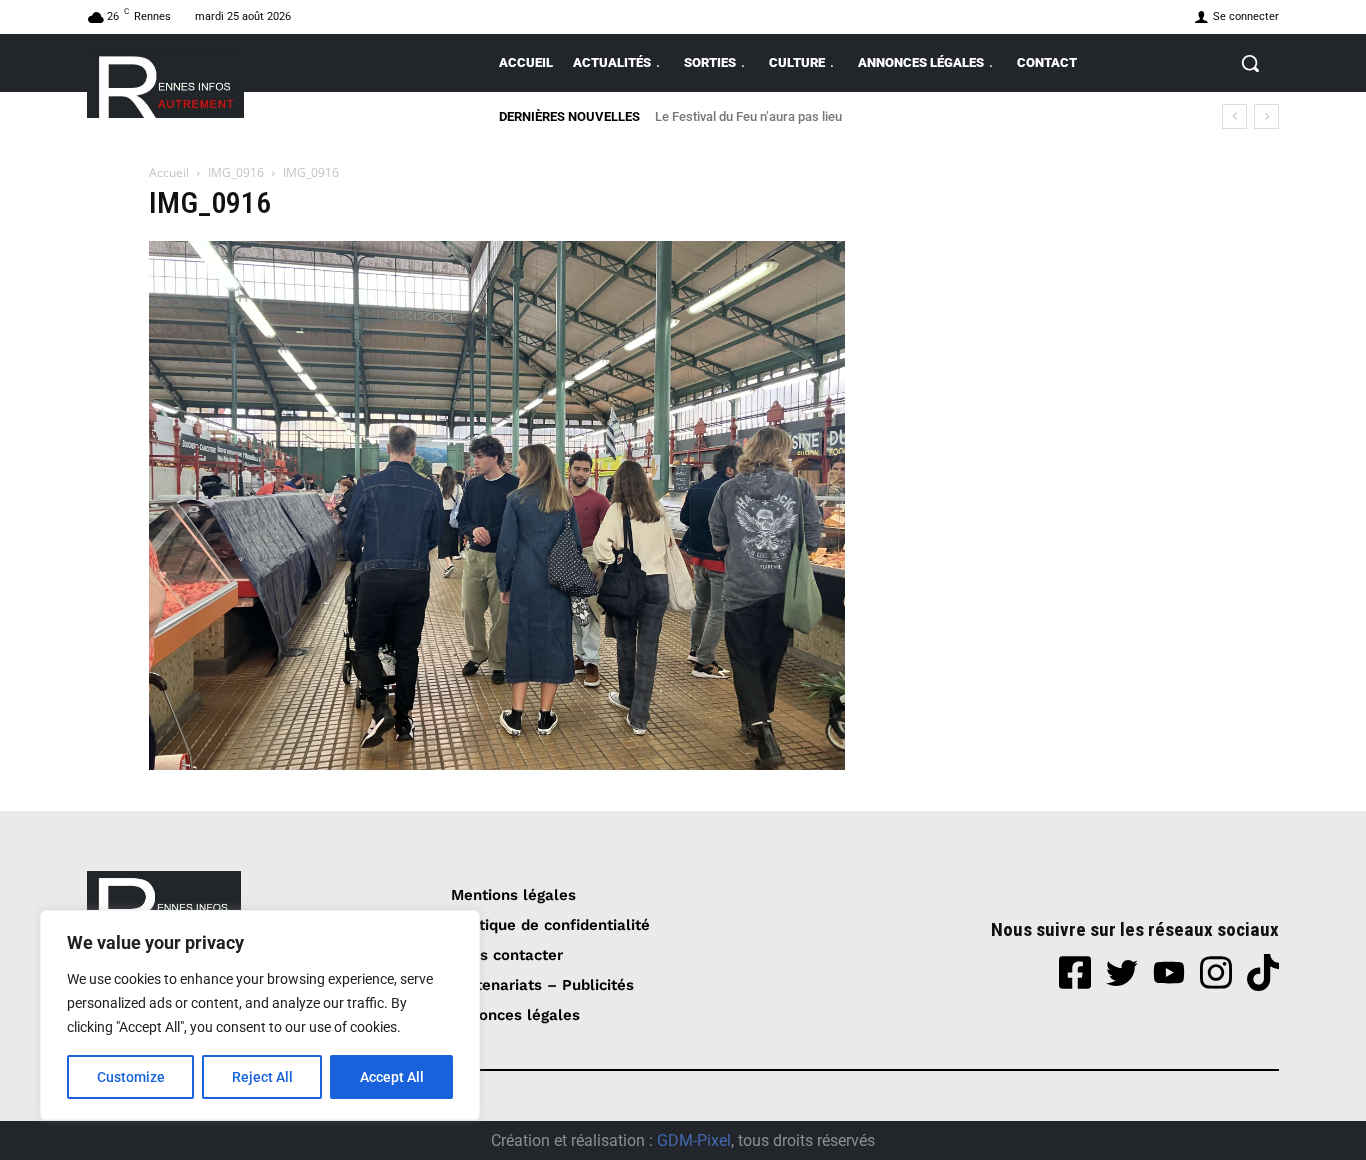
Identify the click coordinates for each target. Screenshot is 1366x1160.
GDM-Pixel (694, 1140)
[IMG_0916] (497, 764)
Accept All (392, 1077)
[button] (1250, 63)
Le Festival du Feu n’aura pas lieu (748, 116)
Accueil (169, 172)
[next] (1266, 116)
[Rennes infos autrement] (165, 83)
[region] (260, 1015)
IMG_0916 (236, 172)
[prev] (1234, 116)
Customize (131, 1077)
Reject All (262, 1077)
